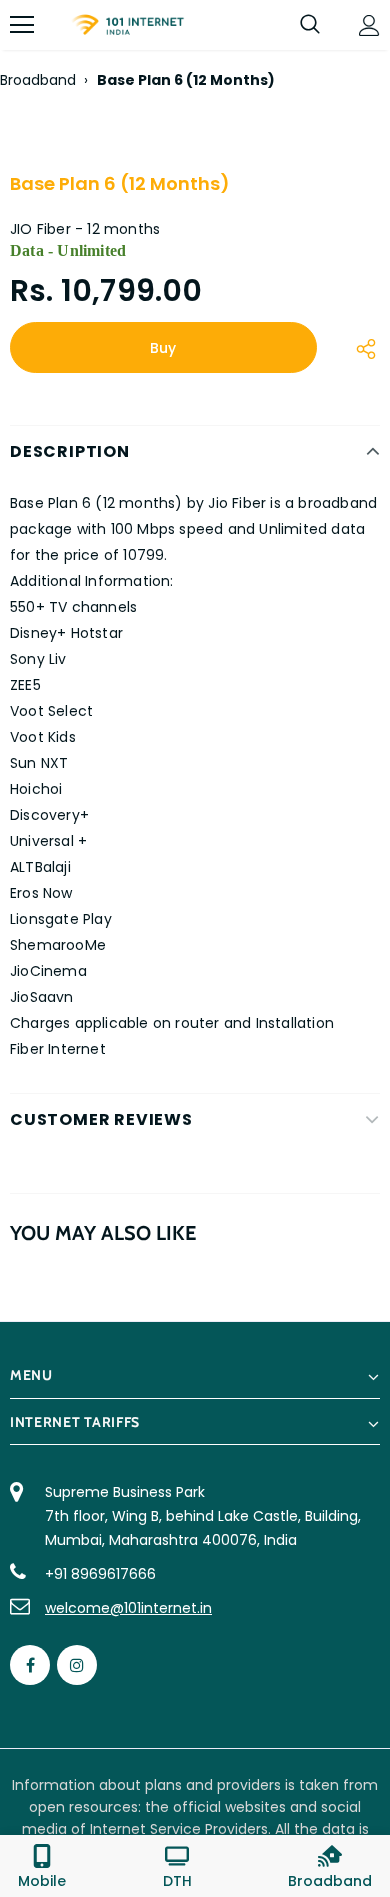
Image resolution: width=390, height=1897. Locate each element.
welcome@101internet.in (128, 1608)
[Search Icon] (310, 25)
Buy (163, 348)
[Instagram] (77, 1665)
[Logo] (127, 25)
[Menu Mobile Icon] (22, 25)
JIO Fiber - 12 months (85, 229)
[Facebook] (30, 1665)
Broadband (38, 80)
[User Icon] (369, 25)
